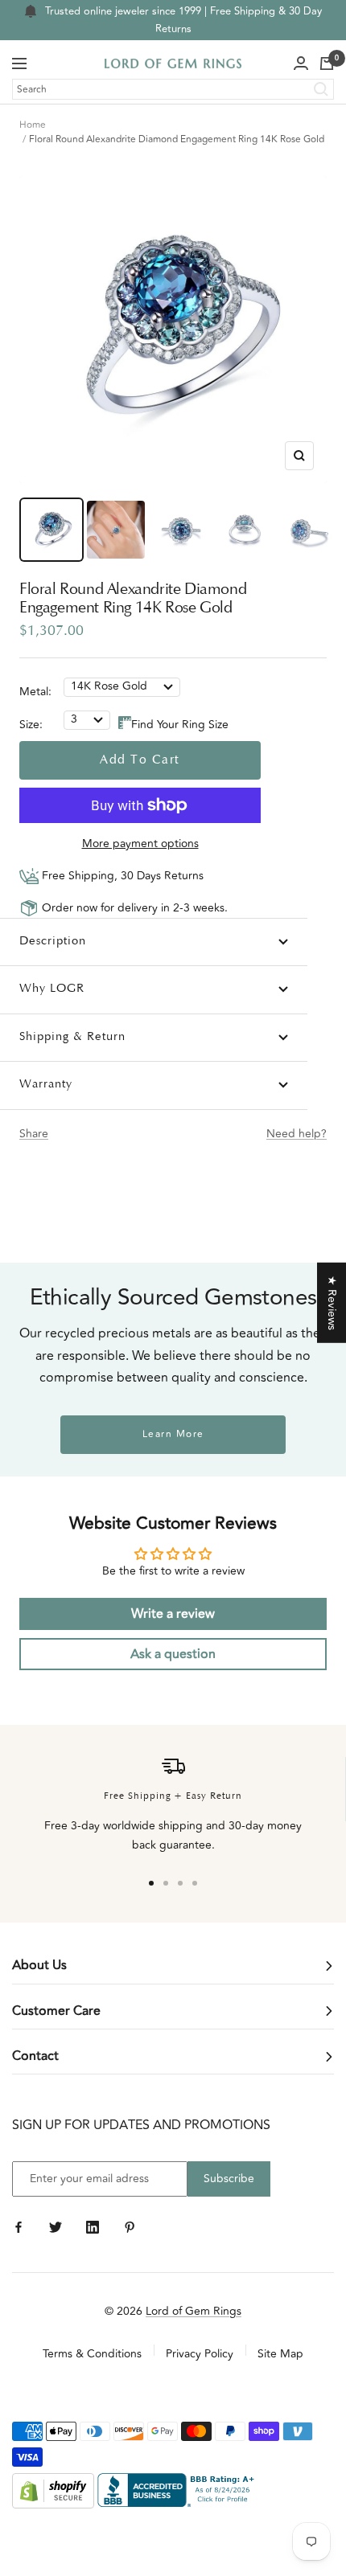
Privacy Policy (200, 2354)
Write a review (173, 1614)
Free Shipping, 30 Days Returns (121, 876)
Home (33, 125)
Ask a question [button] (173, 1654)
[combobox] (173, 89)
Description (53, 942)
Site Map (280, 2354)
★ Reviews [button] (332, 1302)
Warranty (46, 1085)
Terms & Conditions (92, 2354)
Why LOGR (52, 989)
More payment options (140, 844)
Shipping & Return (72, 1037)
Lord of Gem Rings (194, 2311)
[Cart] (327, 63)
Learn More (173, 1434)
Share (34, 1134)
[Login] (301, 63)
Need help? (297, 1134)
